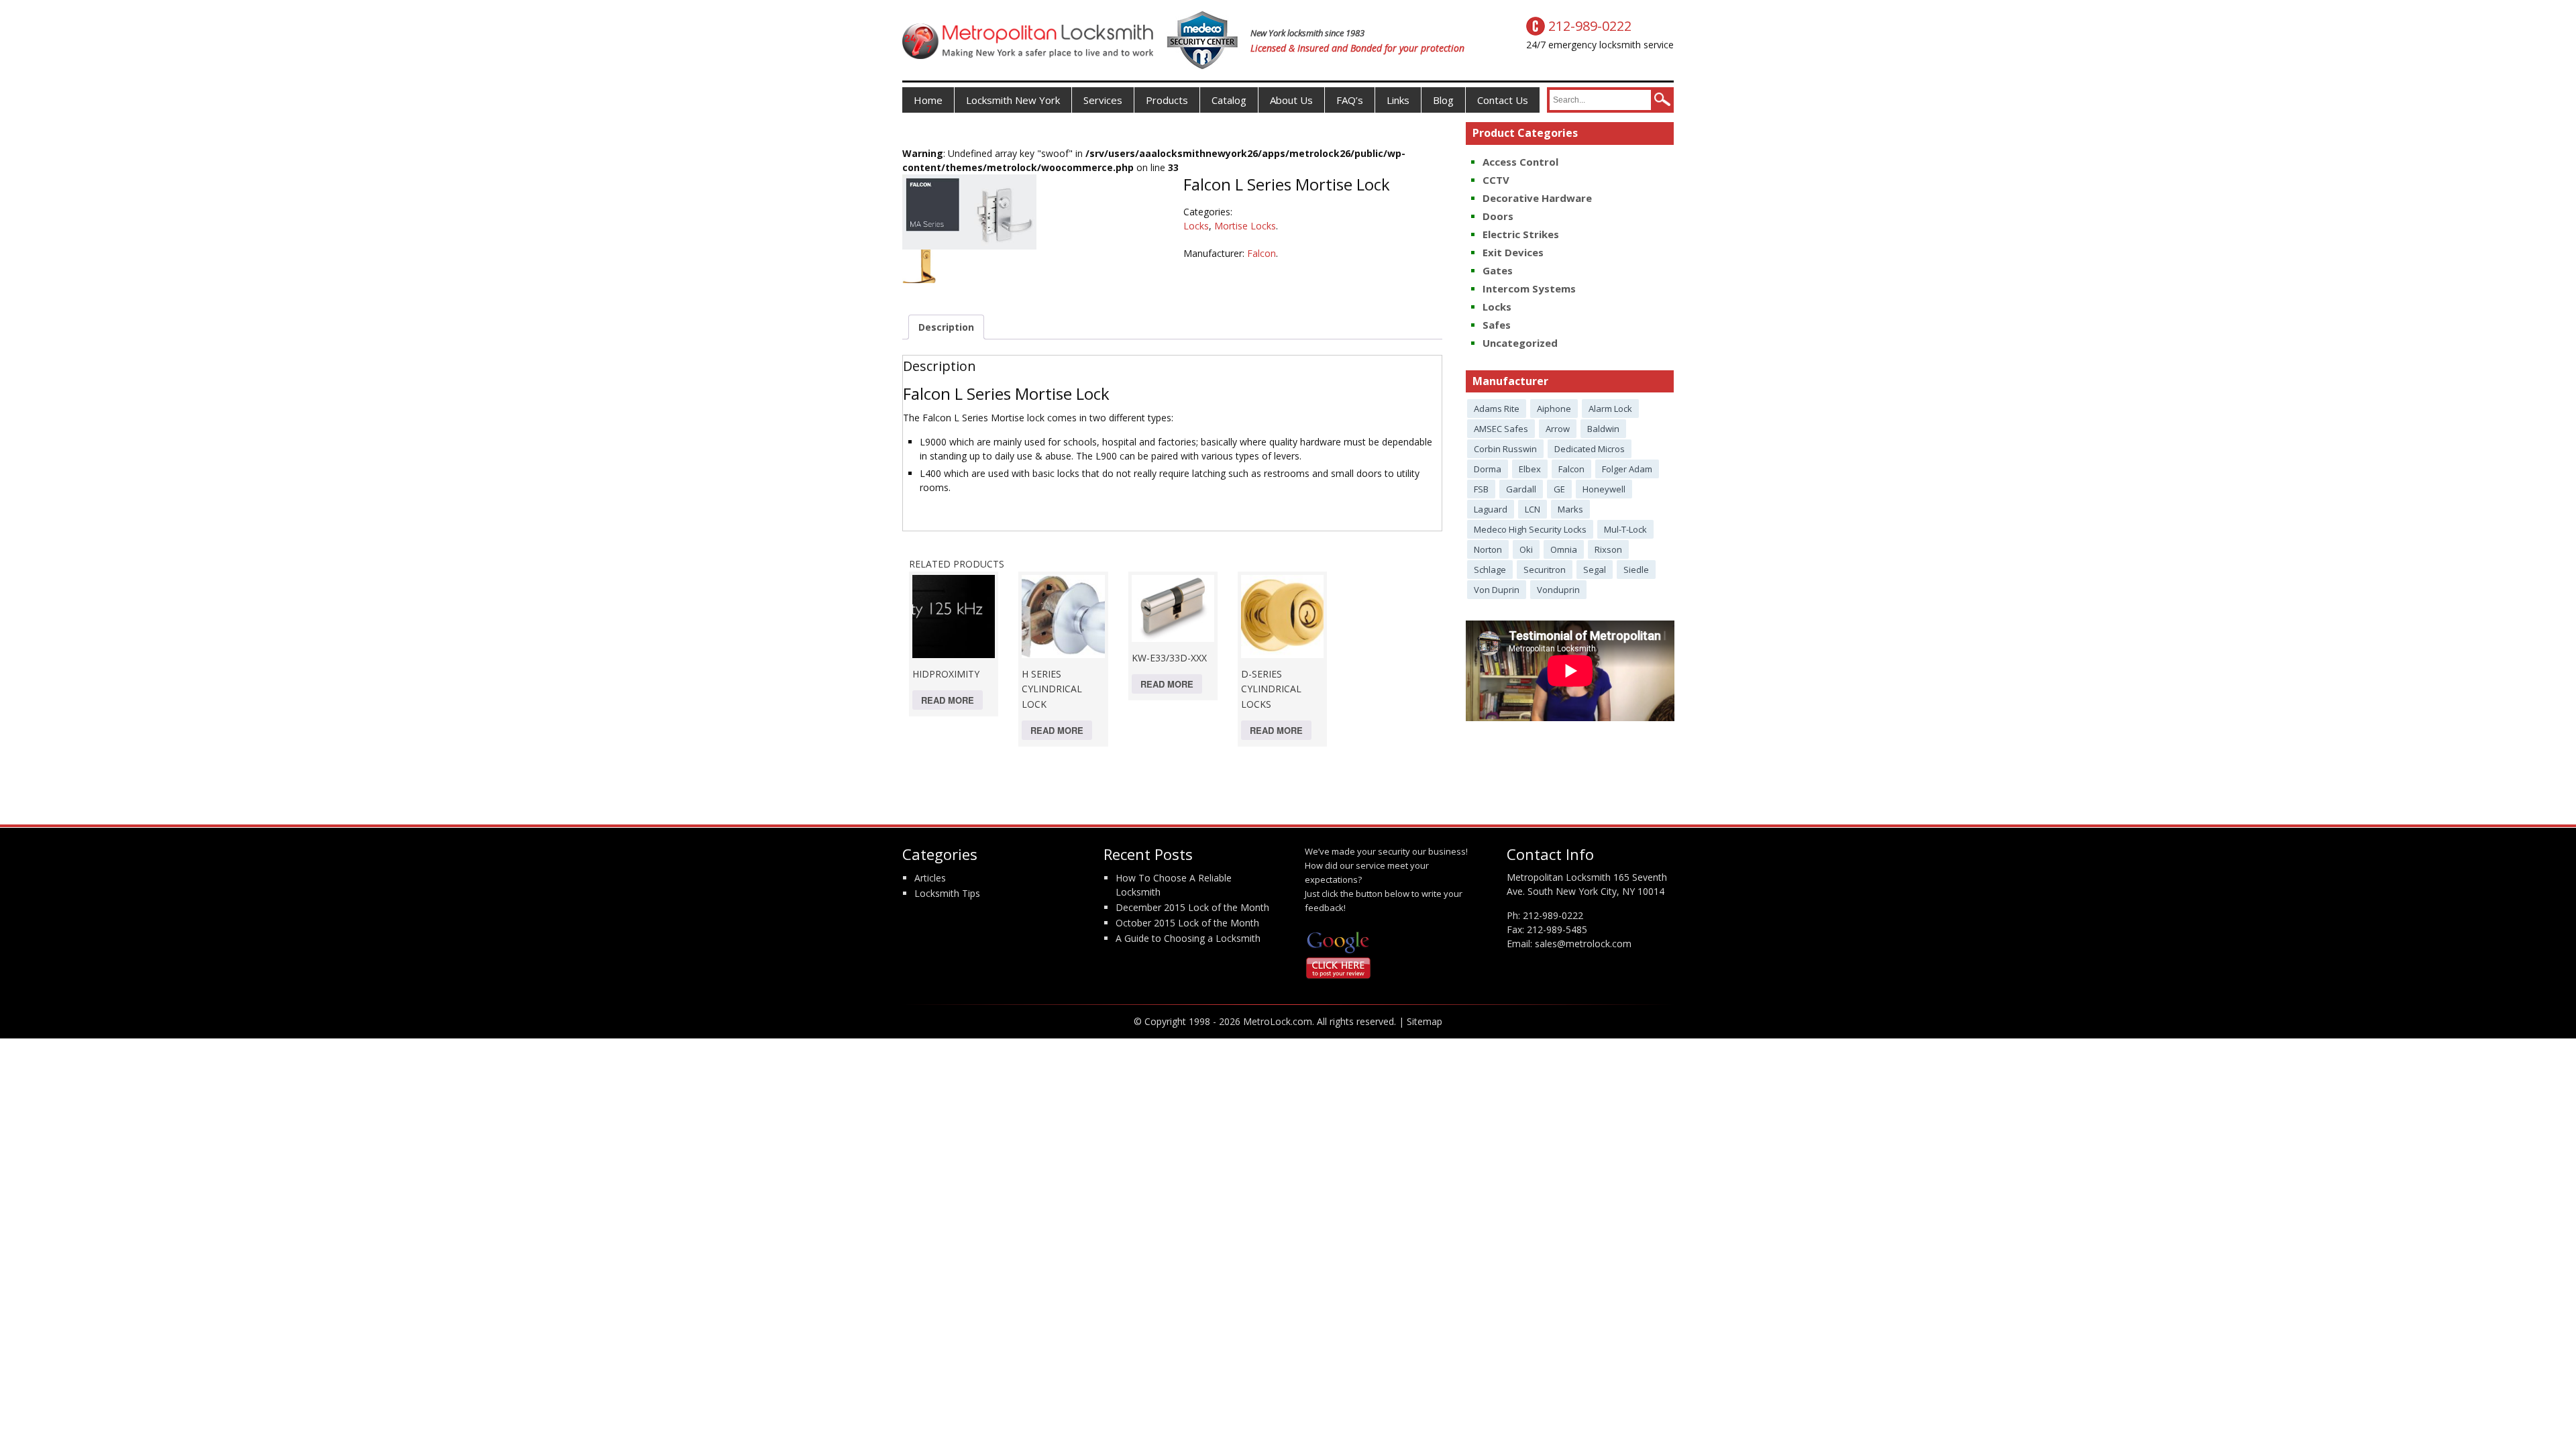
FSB (1481, 489)
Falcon (1262, 253)
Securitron (1545, 570)
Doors (1498, 216)
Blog (1443, 100)
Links (1398, 100)
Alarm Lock (1610, 409)
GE (1559, 489)
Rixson (1608, 549)
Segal (1595, 570)
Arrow (1558, 429)
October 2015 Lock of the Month (1187, 923)
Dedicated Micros (1590, 449)
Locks (1196, 226)
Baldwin (1603, 429)
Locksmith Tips (947, 893)
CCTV (1496, 180)
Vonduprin (1558, 590)
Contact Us (1503, 100)
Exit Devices (1513, 252)
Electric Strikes (1521, 234)
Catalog (1229, 100)
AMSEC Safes (1501, 429)
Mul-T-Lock (1625, 529)
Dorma (1488, 469)
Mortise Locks (1245, 226)
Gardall (1521, 489)
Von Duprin (1497, 590)
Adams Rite (1497, 409)
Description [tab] (946, 327)
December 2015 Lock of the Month (1192, 907)
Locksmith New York (1013, 100)
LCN (1533, 509)
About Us (1291, 100)
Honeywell (1604, 489)
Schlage (1490, 570)
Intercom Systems (1529, 288)
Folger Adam (1627, 469)
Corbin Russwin (1505, 449)
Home (928, 100)
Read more (948, 700)
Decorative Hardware (1537, 198)
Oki (1526, 549)
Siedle (1636, 570)
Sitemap (1425, 1021)
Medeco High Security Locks (1530, 529)
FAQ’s (1350, 100)
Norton (1488, 549)
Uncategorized (1520, 343)
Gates (1498, 270)
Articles (930, 878)
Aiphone (1554, 409)
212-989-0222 (1553, 915)
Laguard (1491, 509)
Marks (1570, 509)
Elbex (1530, 469)
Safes (1497, 325)
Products (1167, 100)
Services (1103, 100)
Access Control (1520, 162)
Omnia (1564, 549)
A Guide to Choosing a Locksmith (1188, 938)
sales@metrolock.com (1583, 944)
